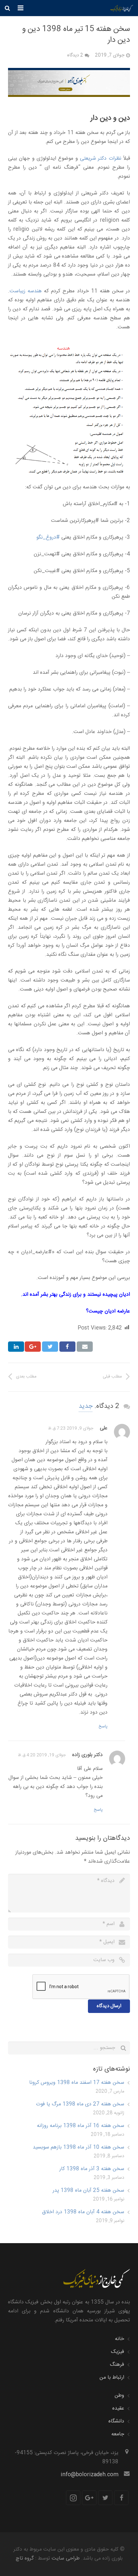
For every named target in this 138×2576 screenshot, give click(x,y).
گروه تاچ (25, 2558)
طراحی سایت (66, 2558)
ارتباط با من (112, 2378)
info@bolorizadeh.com (90, 2475)
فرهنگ (117, 2365)
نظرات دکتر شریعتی (101, 159)
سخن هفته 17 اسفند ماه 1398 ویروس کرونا (77, 2083)
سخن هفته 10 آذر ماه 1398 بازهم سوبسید (78, 2147)
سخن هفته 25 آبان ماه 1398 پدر (88, 2191)
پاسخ (103, 1726)
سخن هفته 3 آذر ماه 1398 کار (92, 2169)
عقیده (118, 2408)
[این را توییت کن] (50, 1347)
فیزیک (118, 2352)
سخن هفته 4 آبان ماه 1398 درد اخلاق (83, 2212)
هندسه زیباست (26, 291)
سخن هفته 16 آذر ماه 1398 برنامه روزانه (81, 2126)
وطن (119, 2396)
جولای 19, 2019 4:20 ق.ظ (42, 1755)
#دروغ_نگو (48, 537)
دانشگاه (116, 2421)
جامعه (118, 2434)
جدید (86, 1406)
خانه (120, 2339)
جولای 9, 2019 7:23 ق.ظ (71, 1428)
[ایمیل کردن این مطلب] (85, 1347)
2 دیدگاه (75, 55)
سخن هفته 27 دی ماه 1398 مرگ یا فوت (80, 2104)
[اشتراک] (67, 1347)
